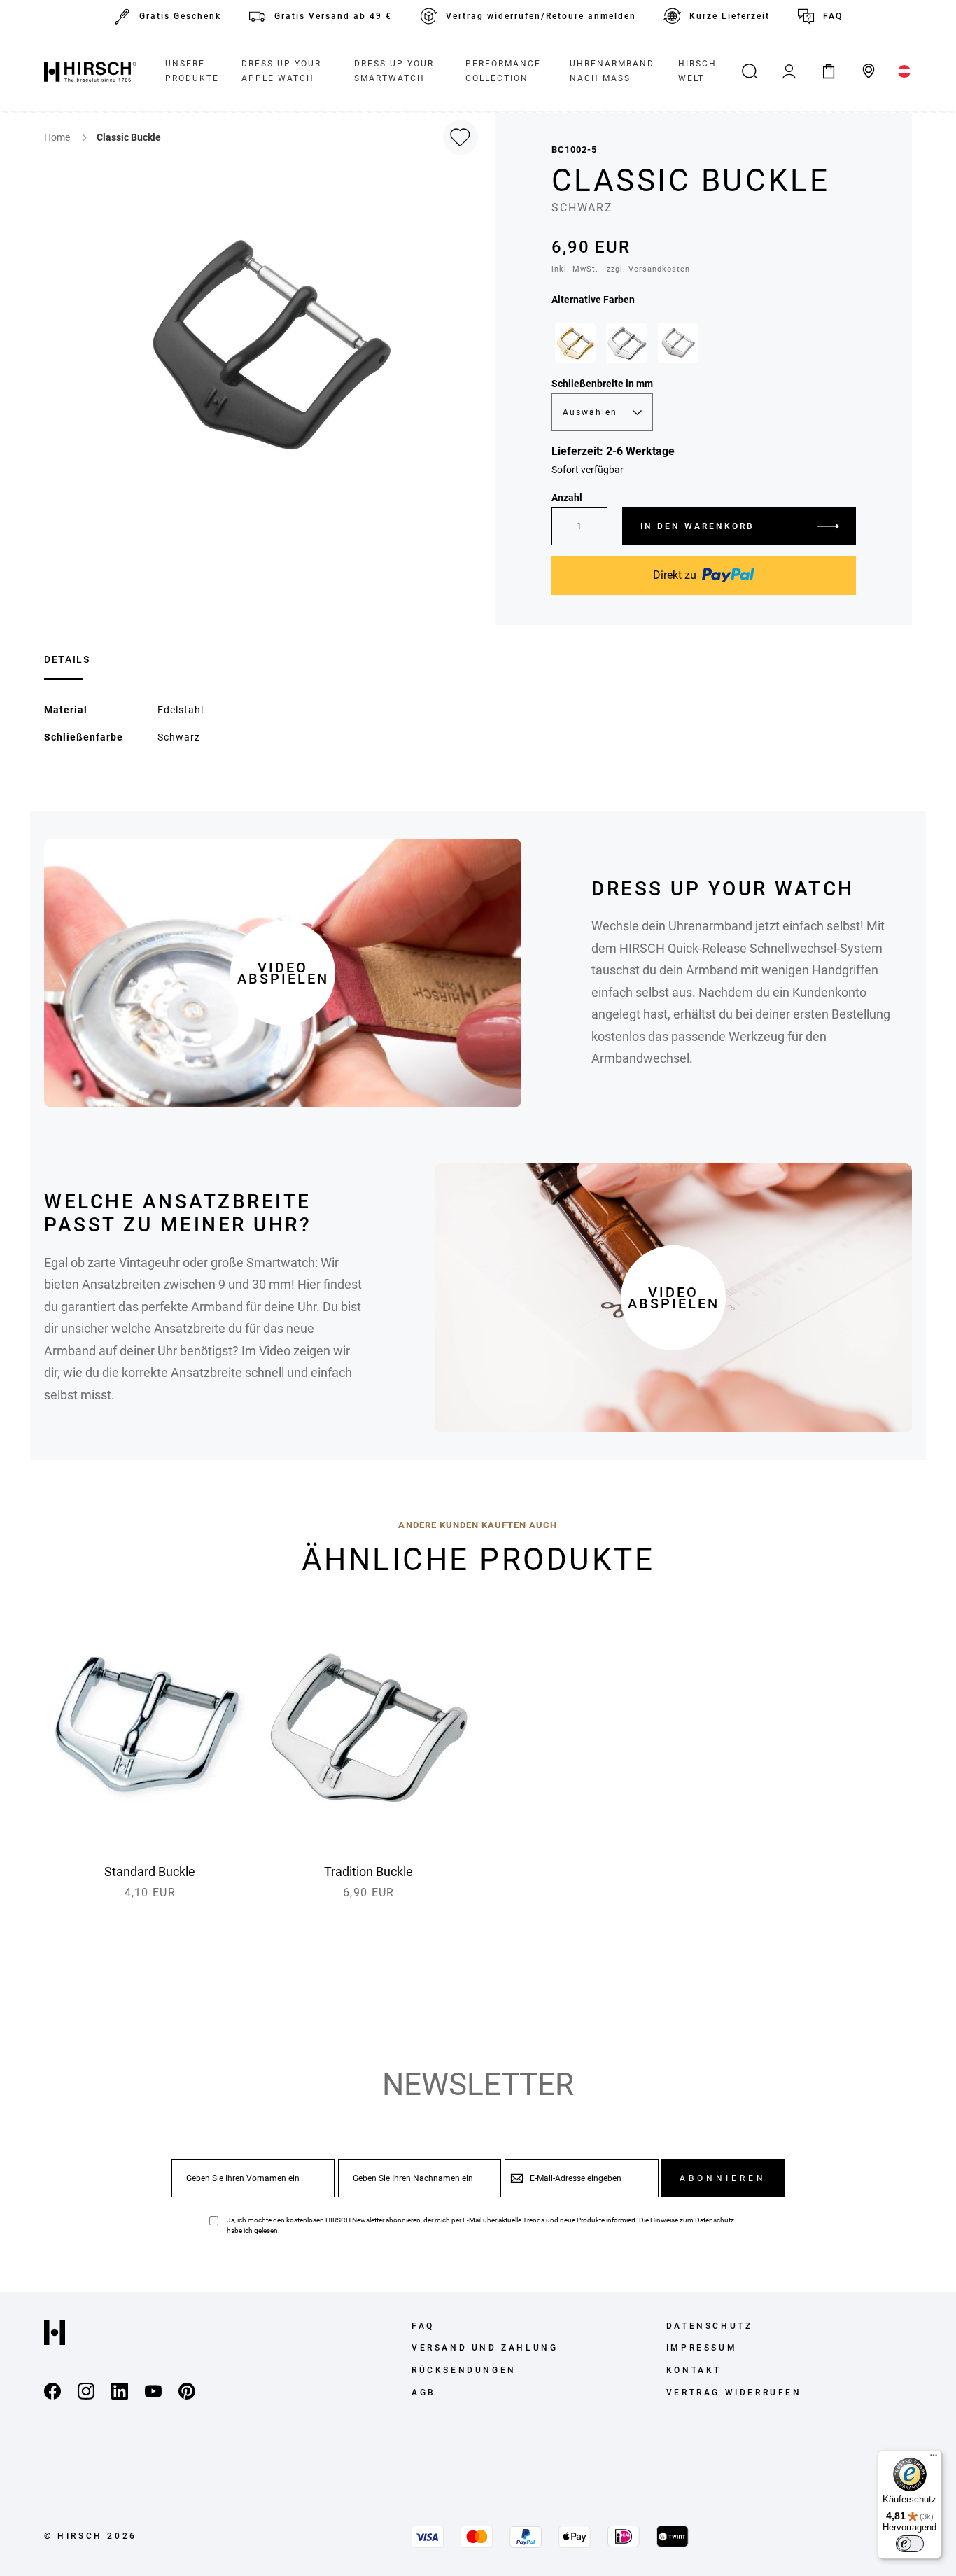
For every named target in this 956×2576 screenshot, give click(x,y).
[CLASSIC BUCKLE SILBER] (626, 343)
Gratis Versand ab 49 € (333, 16)
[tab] (67, 658)
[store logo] (90, 71)
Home (58, 137)
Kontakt (694, 2370)
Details (67, 659)
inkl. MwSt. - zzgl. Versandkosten (621, 269)
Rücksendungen (464, 2370)
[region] (704, 346)
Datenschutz (715, 2220)
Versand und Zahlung (485, 2348)
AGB (424, 2393)
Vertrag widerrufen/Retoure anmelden (541, 16)
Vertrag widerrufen (734, 2393)
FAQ (833, 16)
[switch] (910, 2544)
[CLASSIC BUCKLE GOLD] (575, 343)
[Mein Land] (905, 71)
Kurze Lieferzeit (730, 16)
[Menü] (934, 2458)
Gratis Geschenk (180, 16)
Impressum (702, 2348)
